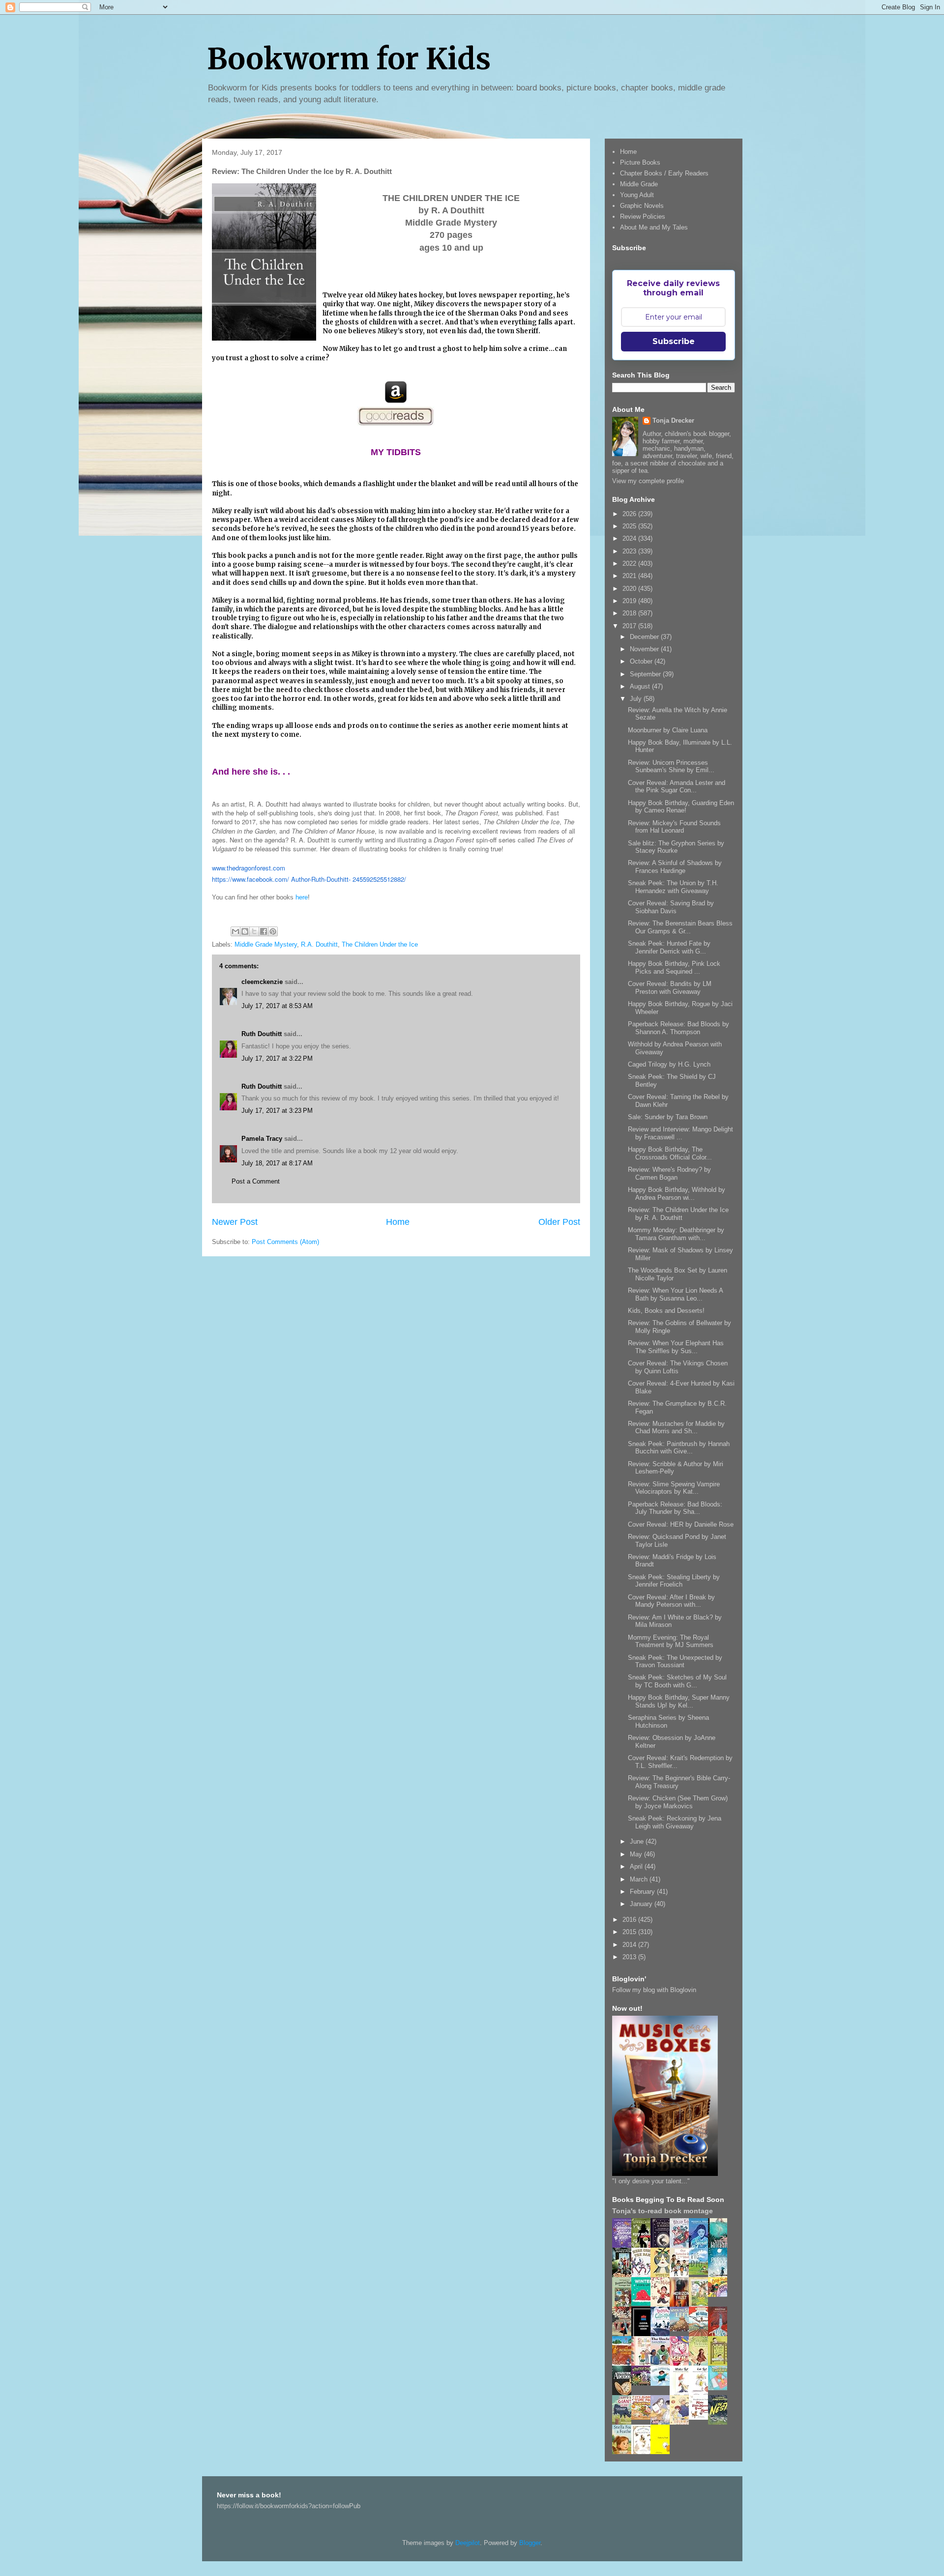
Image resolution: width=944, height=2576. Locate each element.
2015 (630, 1932)
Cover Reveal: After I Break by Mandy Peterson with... (671, 1601)
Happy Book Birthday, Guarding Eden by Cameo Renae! (681, 807)
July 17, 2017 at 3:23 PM (277, 1111)
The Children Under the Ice (380, 944)
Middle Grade (639, 184)
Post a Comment (256, 1181)
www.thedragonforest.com (249, 868)
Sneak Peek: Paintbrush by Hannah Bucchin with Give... (679, 1448)
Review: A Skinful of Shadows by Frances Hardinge (675, 867)
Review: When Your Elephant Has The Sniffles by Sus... (676, 1347)
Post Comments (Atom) (285, 1242)
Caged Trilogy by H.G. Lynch (669, 1064)
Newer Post (235, 1222)
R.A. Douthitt (319, 944)
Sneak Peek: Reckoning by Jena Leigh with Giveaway (675, 1822)
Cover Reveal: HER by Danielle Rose (681, 1524)
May (637, 1854)
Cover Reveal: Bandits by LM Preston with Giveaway (670, 988)
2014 (630, 1945)
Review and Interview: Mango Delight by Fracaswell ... (680, 1133)
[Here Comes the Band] (644, 2275)
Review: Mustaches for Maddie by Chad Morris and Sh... (676, 1428)
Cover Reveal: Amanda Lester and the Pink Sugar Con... (677, 787)
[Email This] (236, 931)
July (637, 699)
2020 (630, 589)
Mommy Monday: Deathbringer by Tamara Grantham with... (676, 1234)
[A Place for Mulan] (663, 2305)
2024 (630, 538)
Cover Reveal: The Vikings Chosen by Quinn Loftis (678, 1367)
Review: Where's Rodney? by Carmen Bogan (669, 1173)
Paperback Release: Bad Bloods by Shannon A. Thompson (678, 1028)
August (641, 686)
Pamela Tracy (262, 1139)
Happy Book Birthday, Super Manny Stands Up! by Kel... (679, 1701)
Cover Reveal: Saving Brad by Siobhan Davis (671, 907)
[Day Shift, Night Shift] (720, 2295)
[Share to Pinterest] (273, 931)
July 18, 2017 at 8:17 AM (277, 1163)
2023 (630, 551)
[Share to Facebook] (264, 931)
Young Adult (637, 195)
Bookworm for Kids (349, 59)
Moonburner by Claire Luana (668, 730)
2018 (630, 613)
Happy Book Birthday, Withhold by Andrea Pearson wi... (677, 1194)
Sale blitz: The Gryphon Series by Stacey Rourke (676, 847)
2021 (630, 576)
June (638, 1841)
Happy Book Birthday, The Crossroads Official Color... (670, 1153)
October (642, 661)
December (645, 637)
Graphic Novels (642, 206)
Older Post (559, 1222)
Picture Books (640, 162)
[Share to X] (254, 931)
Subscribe (674, 341)
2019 (630, 601)
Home (398, 1222)
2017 (630, 626)
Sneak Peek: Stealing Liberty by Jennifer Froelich (674, 1581)
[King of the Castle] (720, 2364)
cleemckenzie (262, 982)
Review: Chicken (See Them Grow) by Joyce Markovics (678, 1802)
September (646, 674)
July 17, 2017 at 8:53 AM (277, 1006)
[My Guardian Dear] (720, 2388)
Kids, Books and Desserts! (666, 1311)
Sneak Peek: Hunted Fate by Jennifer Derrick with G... (669, 947)
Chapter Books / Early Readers (664, 173)
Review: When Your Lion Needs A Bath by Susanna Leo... (675, 1294)
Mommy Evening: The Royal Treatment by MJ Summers (671, 1641)
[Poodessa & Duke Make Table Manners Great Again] (701, 2417)
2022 (630, 564)
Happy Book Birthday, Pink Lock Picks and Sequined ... (674, 968)
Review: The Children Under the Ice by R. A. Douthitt (678, 1214)
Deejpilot (468, 2543)
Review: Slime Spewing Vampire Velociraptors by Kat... (674, 1488)
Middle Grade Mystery (266, 944)
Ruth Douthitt (262, 1034)
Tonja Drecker (673, 420)
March (640, 1879)
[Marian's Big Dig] (701, 2272)
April (637, 1867)
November (645, 649)
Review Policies (643, 217)
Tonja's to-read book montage (663, 2211)
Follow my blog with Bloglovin (654, 1990)
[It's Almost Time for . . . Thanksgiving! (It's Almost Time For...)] (644, 2417)
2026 (630, 514)
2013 (630, 1957)
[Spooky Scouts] (644, 2383)
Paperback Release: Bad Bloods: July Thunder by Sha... (675, 1508)
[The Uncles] (663, 2363)
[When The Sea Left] (682, 2329)
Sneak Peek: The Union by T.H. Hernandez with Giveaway (673, 887)
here (302, 897)
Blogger (530, 2543)
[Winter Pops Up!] (644, 2303)
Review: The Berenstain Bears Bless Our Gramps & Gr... (680, 927)
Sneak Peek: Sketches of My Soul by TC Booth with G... (677, 1681)
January (642, 1904)
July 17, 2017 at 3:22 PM (277, 1058)
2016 (630, 1920)
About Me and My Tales (654, 227)
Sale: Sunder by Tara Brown (668, 1117)
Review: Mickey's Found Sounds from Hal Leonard (674, 827)
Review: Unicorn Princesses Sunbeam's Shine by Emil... (671, 767)
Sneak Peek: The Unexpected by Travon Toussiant (675, 1662)
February (643, 1892)
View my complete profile (648, 481)
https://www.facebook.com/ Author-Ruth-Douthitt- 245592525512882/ (309, 879)
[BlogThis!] (245, 931)
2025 (630, 526)
